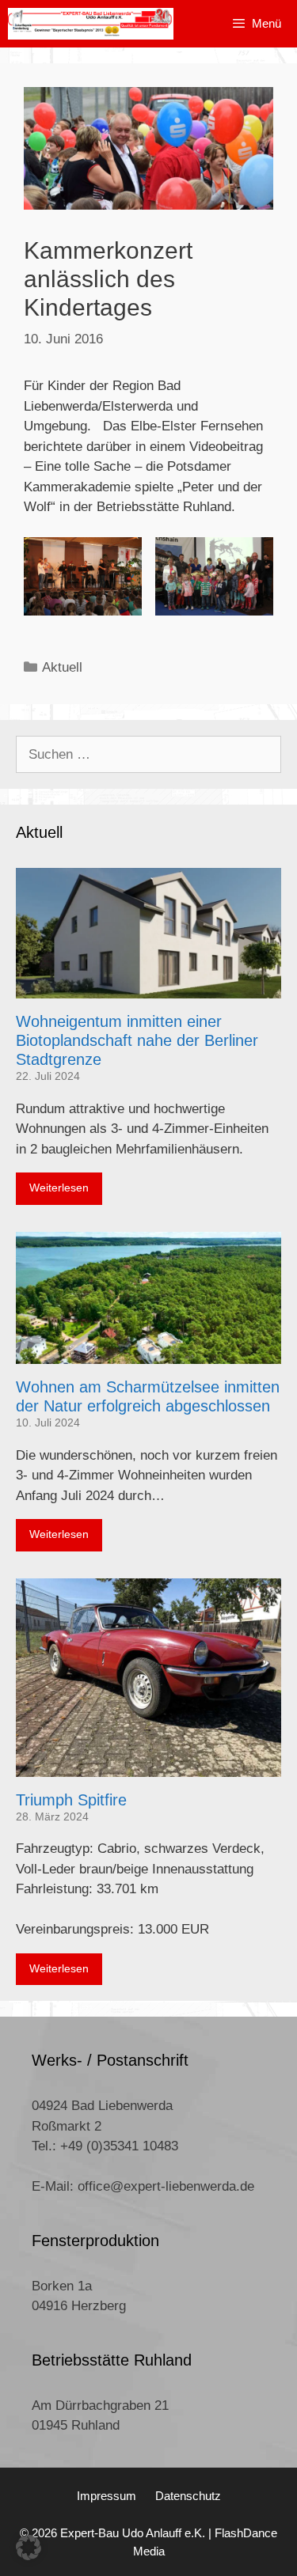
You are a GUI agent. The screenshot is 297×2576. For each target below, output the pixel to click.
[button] (29, 2548)
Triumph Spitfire (71, 1800)
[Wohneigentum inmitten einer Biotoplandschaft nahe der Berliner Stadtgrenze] (148, 989)
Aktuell (62, 667)
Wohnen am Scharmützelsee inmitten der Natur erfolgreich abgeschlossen (148, 1396)
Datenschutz (188, 2496)
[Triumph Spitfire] (148, 1766)
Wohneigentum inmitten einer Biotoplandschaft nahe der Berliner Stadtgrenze (137, 1040)
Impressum (107, 2496)
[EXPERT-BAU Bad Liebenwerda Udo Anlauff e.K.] (91, 24)
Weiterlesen (59, 1188)
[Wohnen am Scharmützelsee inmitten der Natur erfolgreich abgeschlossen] (148, 1354)
